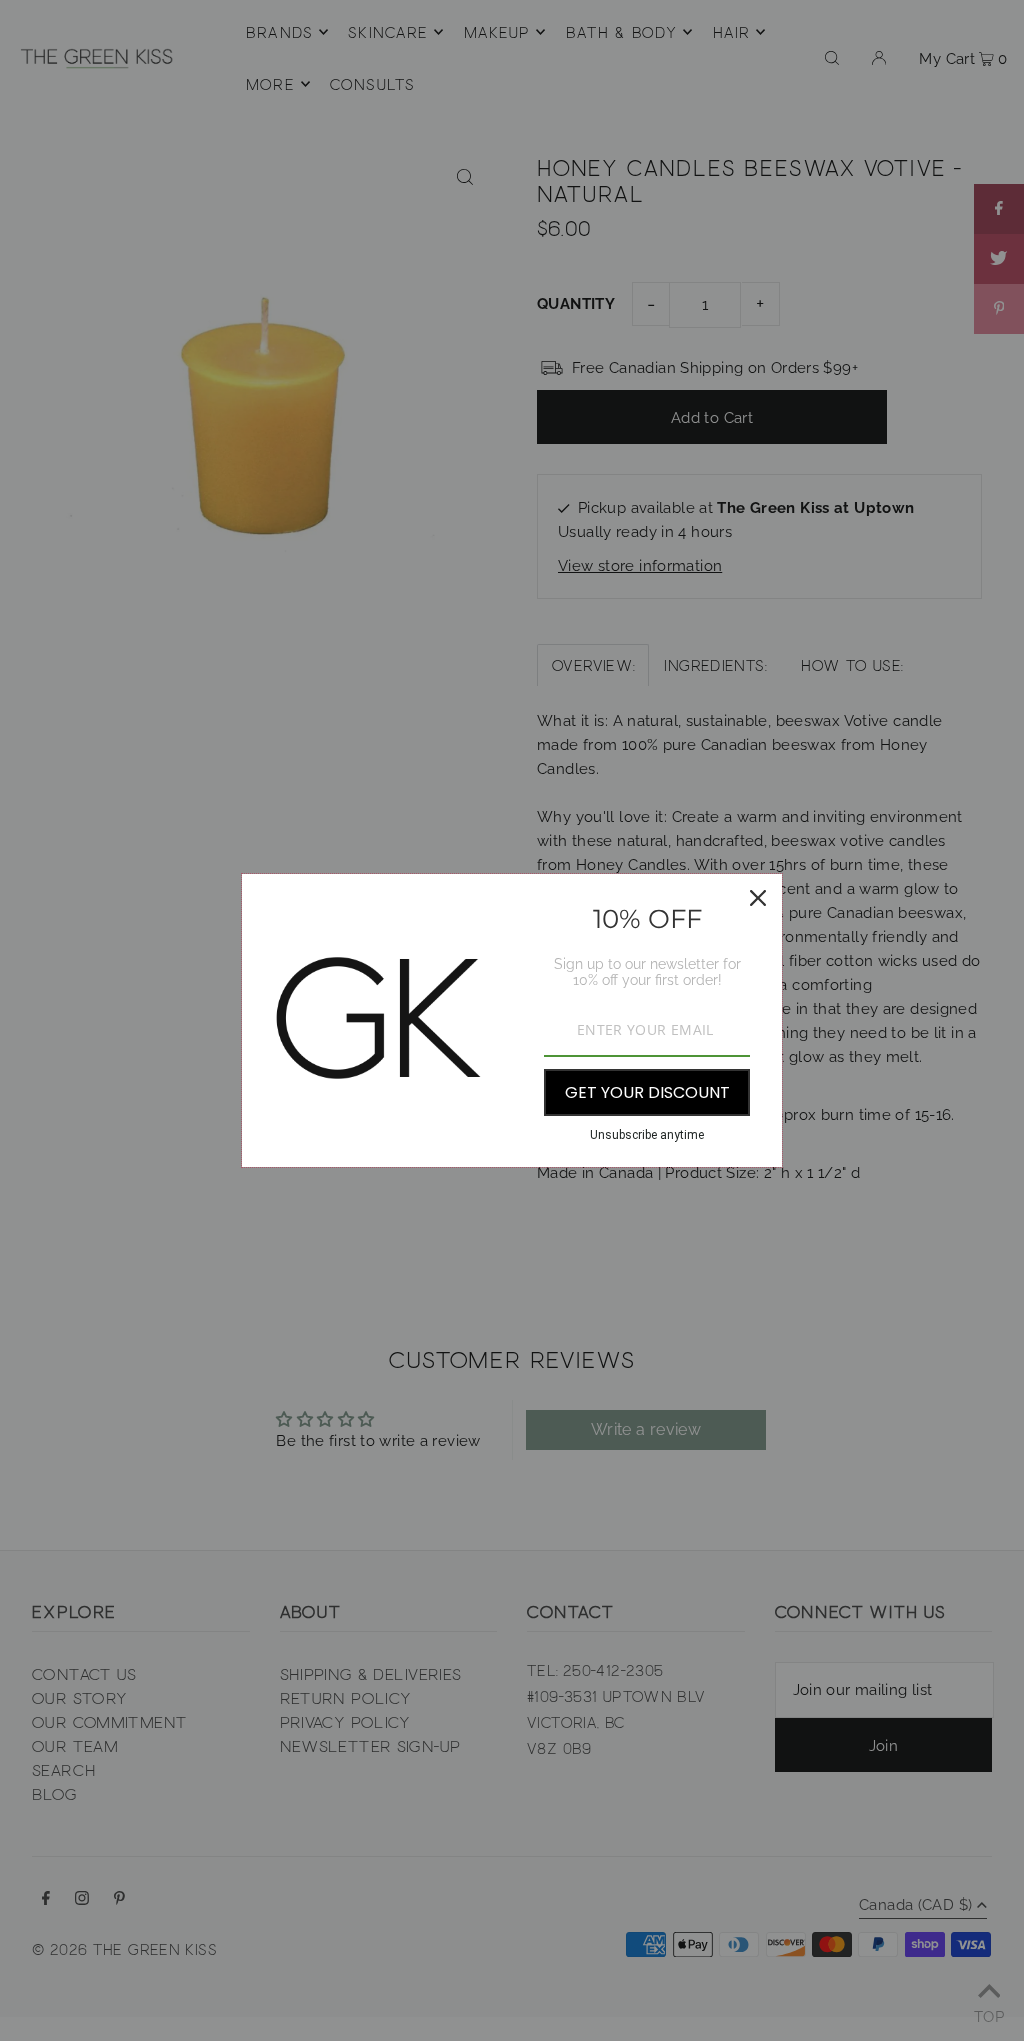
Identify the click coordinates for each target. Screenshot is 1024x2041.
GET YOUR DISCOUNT (647, 1092)
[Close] (758, 898)
